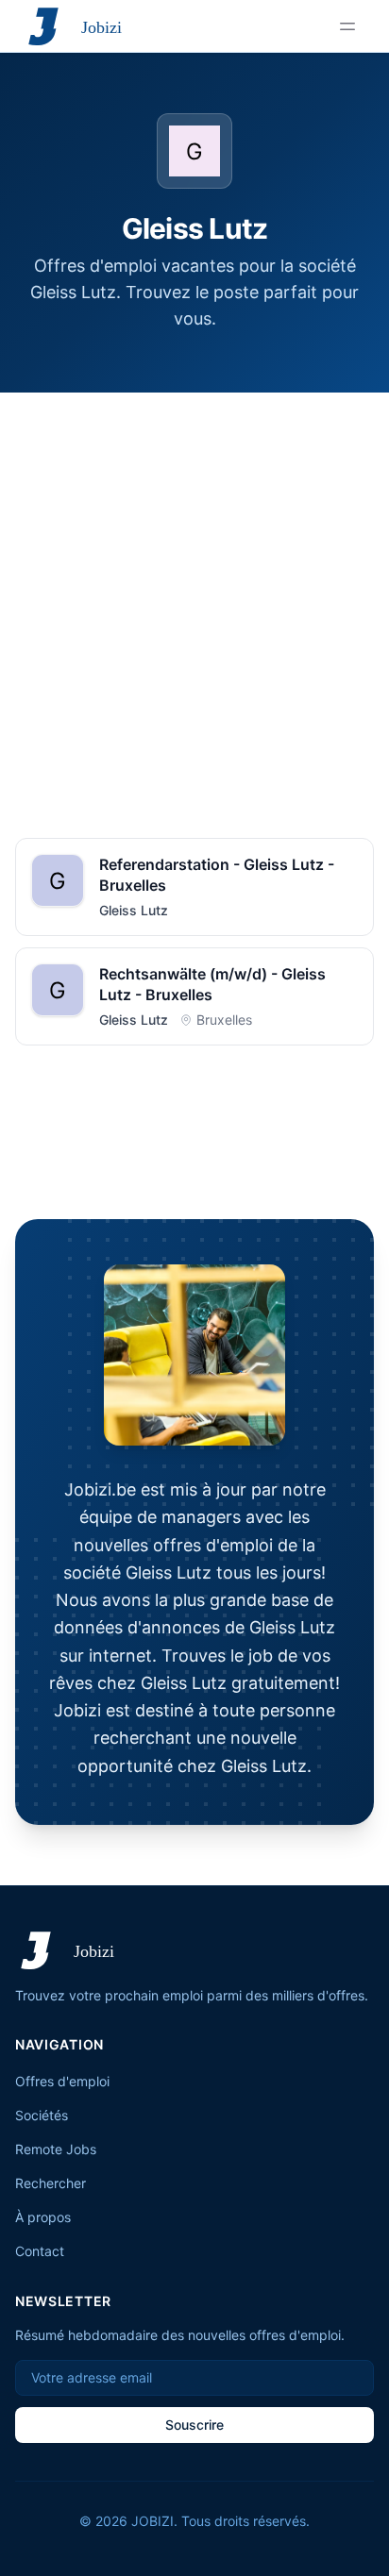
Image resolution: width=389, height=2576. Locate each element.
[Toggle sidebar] (347, 26)
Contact (40, 2251)
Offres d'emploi (62, 2081)
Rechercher (51, 2183)
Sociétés (42, 2115)
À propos (43, 2217)
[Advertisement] (194, 596)
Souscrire (194, 2425)
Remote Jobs (56, 2149)
